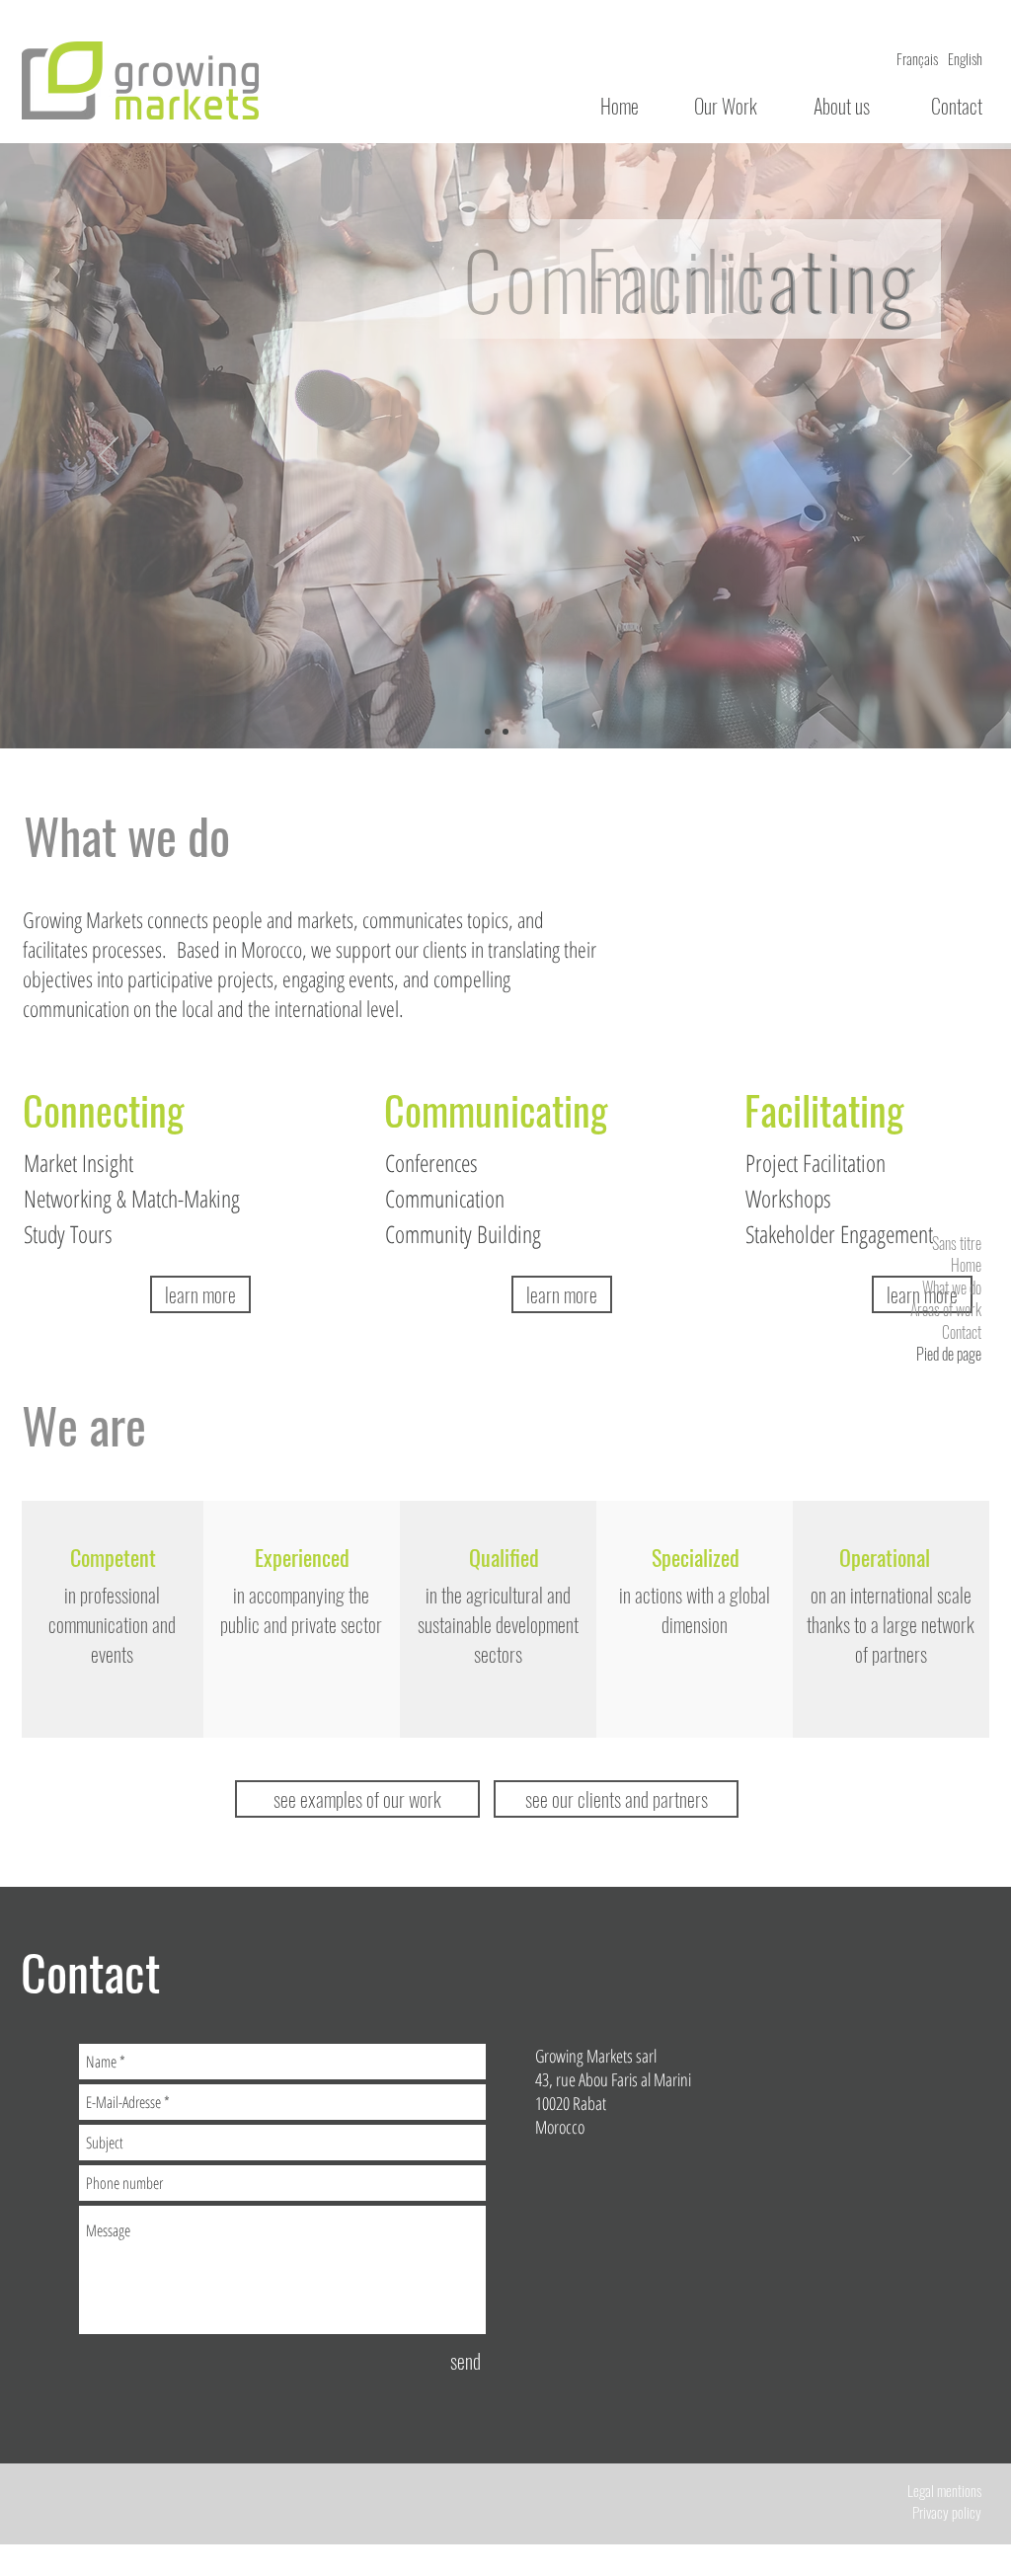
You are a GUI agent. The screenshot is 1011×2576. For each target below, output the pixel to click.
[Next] (902, 457)
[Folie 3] (523, 732)
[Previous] (109, 457)
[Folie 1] (488, 732)
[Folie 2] (505, 732)
